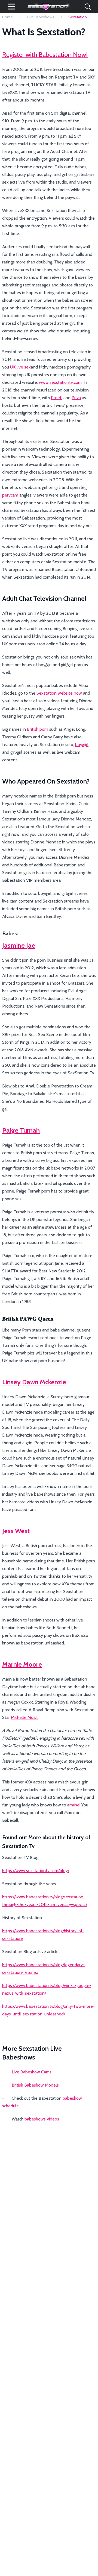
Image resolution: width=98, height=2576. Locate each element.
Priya (76, 398)
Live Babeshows (41, 17)
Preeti (57, 398)
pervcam (10, 495)
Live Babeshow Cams (32, 2072)
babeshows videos (42, 2119)
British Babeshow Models (35, 2085)
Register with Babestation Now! (45, 55)
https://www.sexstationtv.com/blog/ (36, 1871)
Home (7, 17)
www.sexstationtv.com (60, 382)
